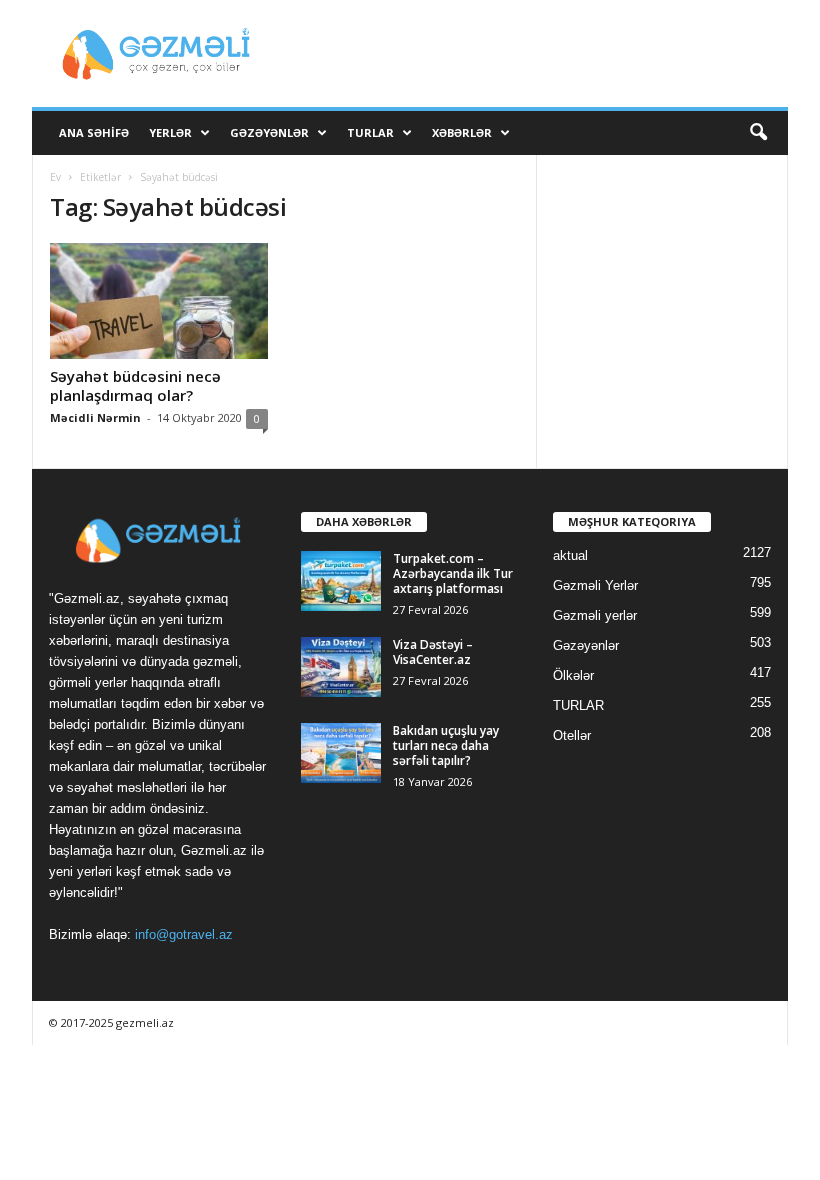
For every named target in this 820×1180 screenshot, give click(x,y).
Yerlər (170, 132)
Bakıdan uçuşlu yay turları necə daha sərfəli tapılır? (446, 745)
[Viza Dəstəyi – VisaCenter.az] (341, 667)
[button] (758, 133)
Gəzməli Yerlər (595, 585)
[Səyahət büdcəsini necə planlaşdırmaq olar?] (159, 301)
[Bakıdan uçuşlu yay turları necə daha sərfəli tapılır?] (341, 753)
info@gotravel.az (184, 934)
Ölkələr (573, 675)
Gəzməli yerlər (595, 615)
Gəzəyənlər (269, 132)
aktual (570, 555)
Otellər (572, 735)
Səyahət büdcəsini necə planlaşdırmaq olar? (135, 385)
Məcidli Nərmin (95, 417)
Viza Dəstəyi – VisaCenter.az (433, 652)
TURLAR (370, 132)
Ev (55, 177)
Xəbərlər (462, 132)
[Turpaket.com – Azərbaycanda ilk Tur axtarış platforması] (341, 581)
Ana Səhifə (94, 132)
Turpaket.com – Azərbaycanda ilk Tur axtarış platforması (453, 573)
